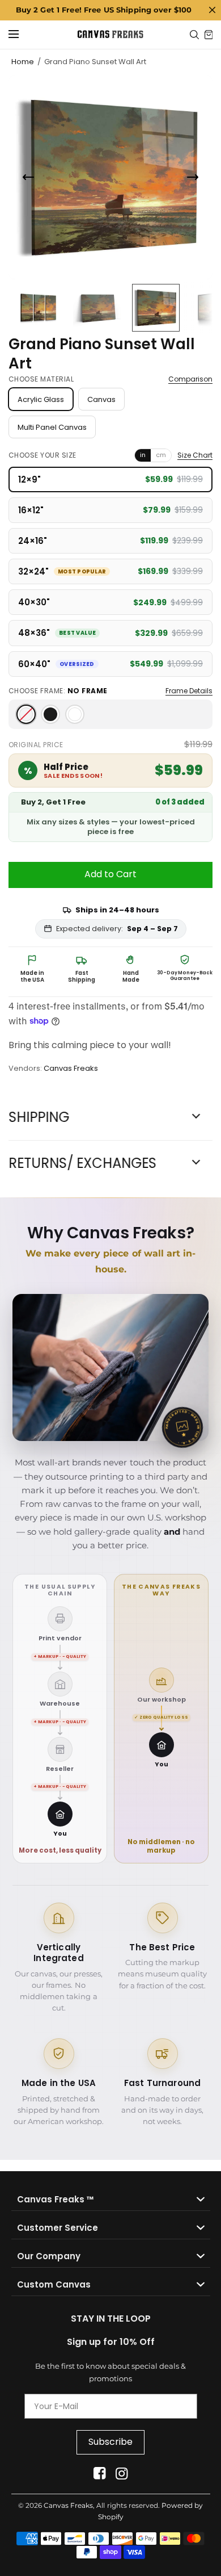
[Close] (212, 10)
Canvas (101, 399)
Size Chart (195, 455)
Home (23, 62)
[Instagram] (122, 2474)
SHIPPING (39, 1117)
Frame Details (189, 691)
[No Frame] (26, 714)
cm (161, 455)
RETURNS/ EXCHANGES (82, 1163)
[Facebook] (99, 2474)
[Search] (194, 35)
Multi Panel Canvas (52, 427)
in (143, 455)
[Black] (50, 714)
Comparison (190, 379)
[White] (75, 714)
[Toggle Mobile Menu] (21, 35)
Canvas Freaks (71, 1068)
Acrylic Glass (41, 399)
